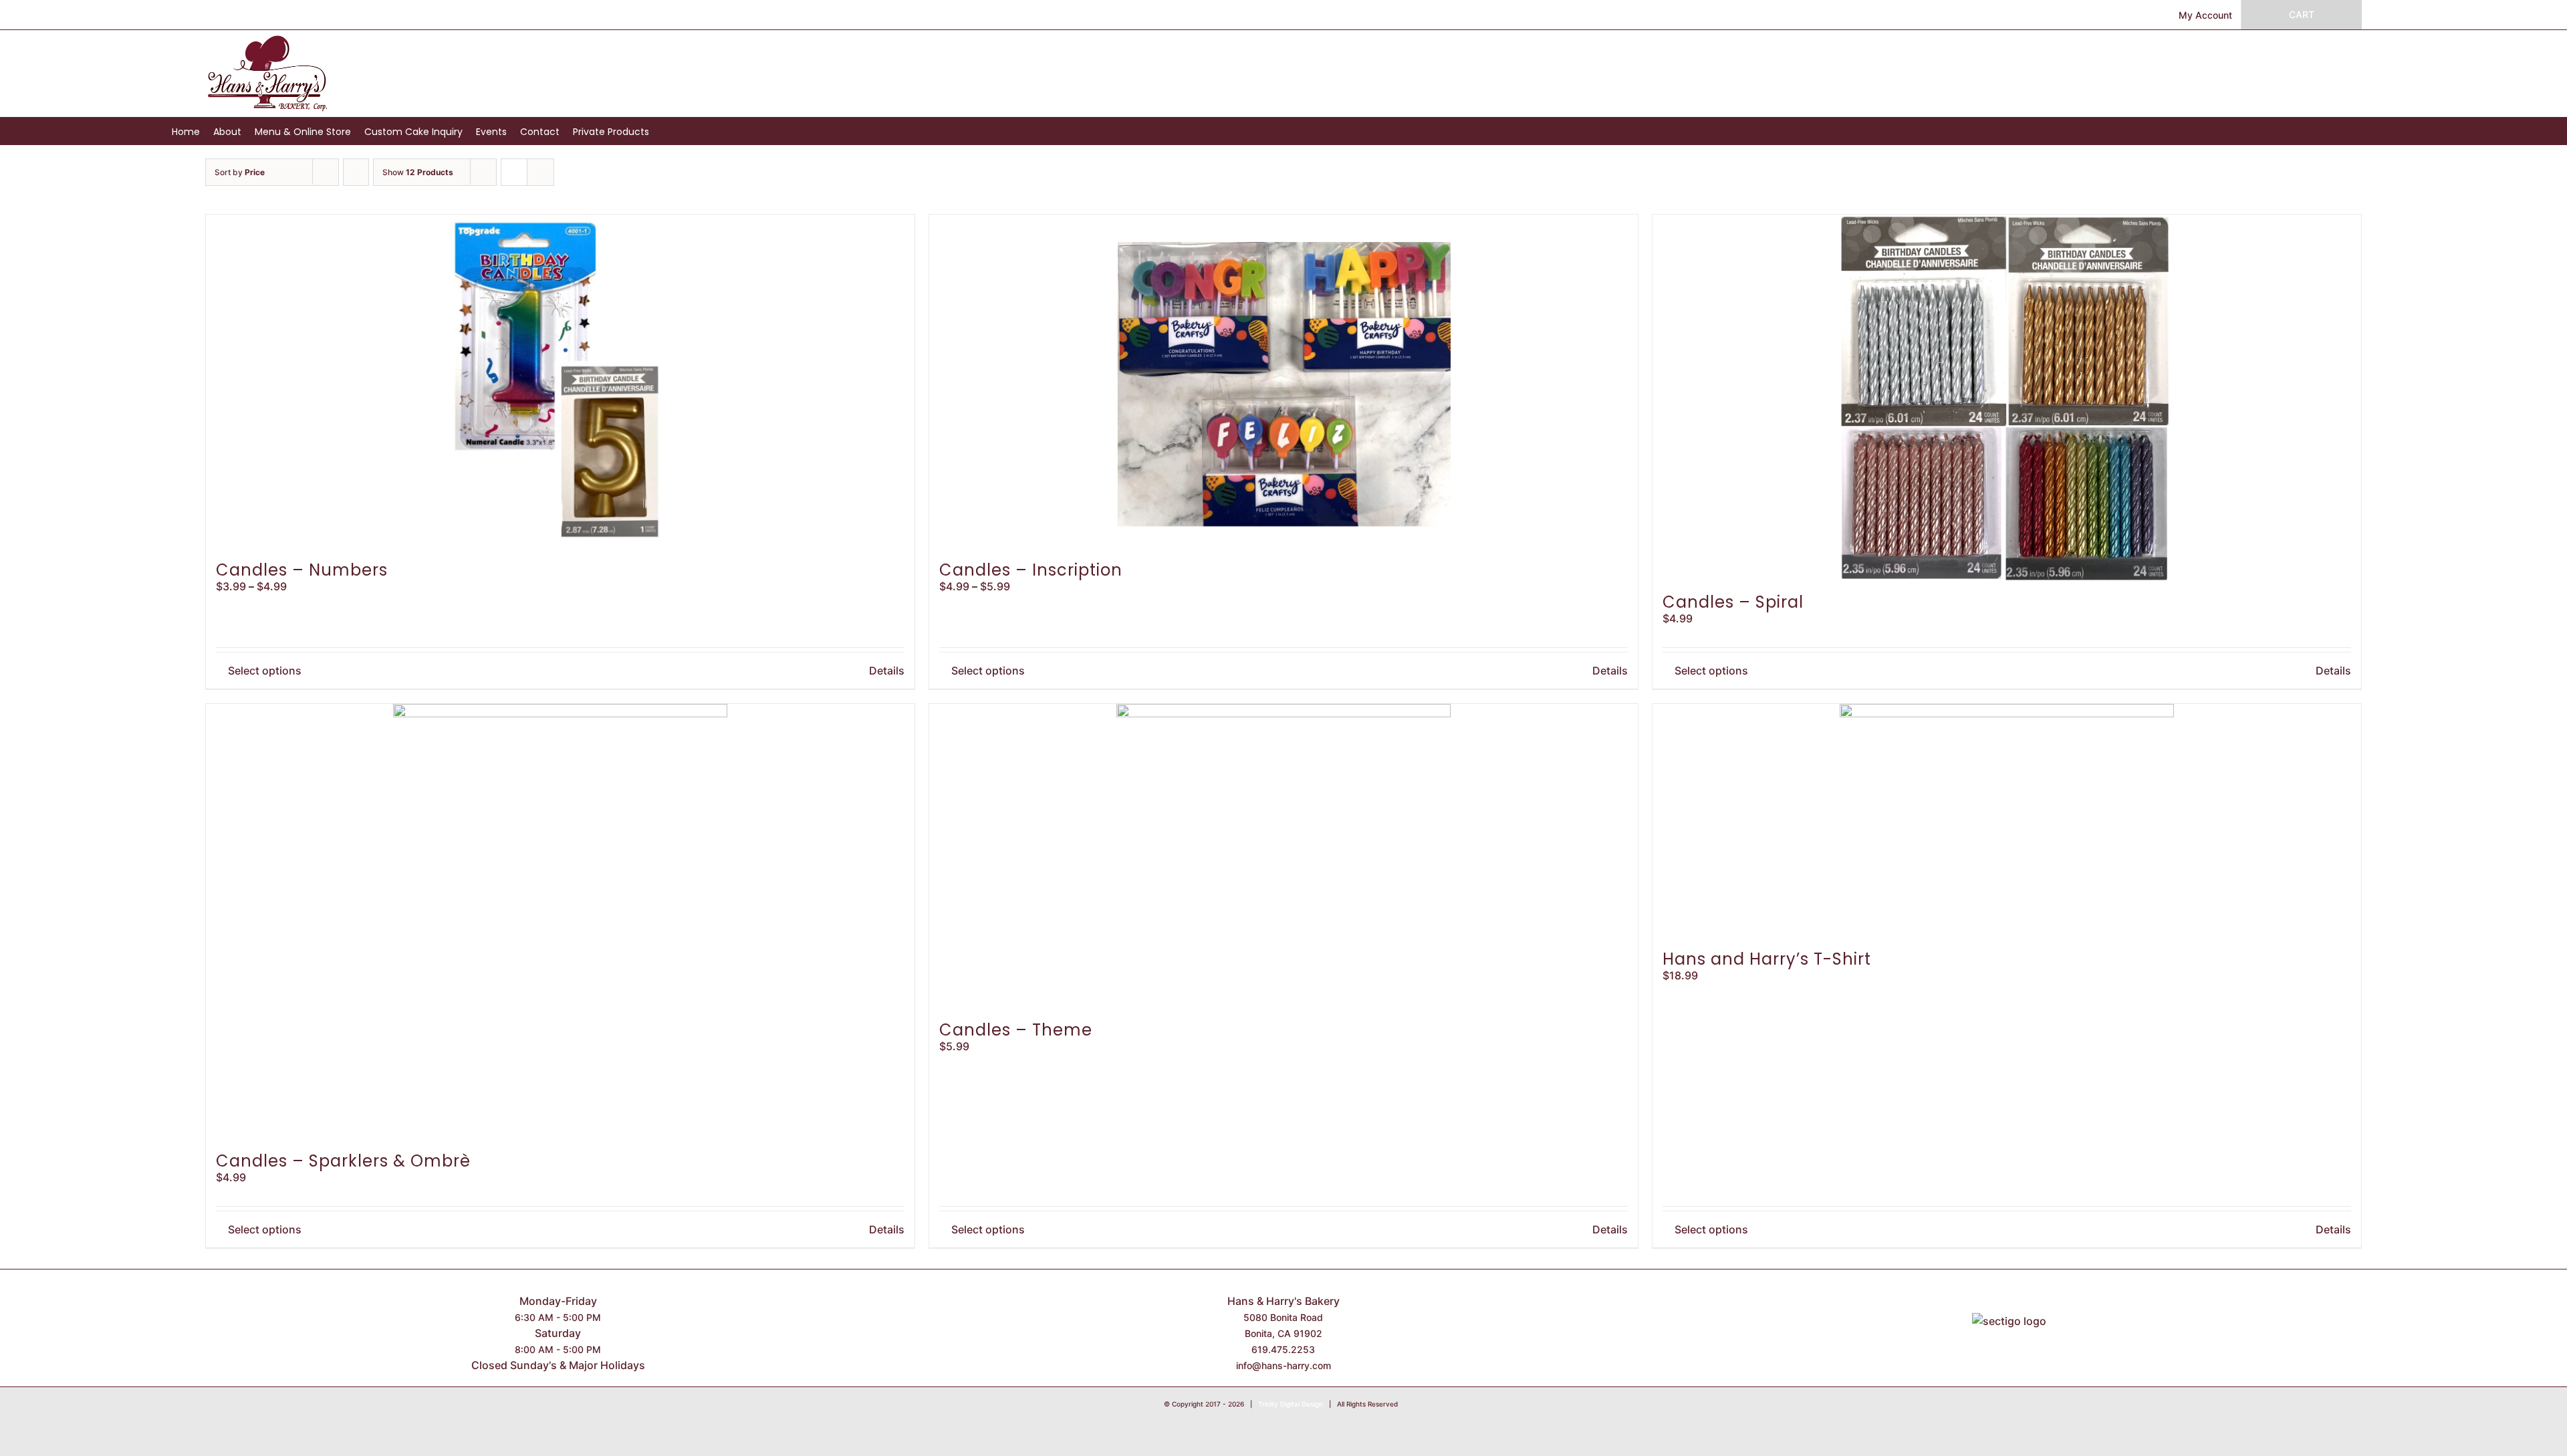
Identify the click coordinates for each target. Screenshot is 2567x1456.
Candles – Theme (1016, 1030)
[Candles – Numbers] (560, 382)
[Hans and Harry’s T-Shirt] (2007, 821)
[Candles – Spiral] (2007, 398)
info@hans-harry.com (1283, 1365)
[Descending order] (356, 172)
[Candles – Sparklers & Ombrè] (560, 922)
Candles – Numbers (302, 570)
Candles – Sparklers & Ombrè (343, 1161)
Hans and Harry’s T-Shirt (1767, 959)
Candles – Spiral (1733, 602)
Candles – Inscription (1031, 570)
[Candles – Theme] (1283, 856)
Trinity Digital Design (1291, 1404)
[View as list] (540, 172)
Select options (265, 671)
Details (887, 671)
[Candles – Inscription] (1283, 382)
